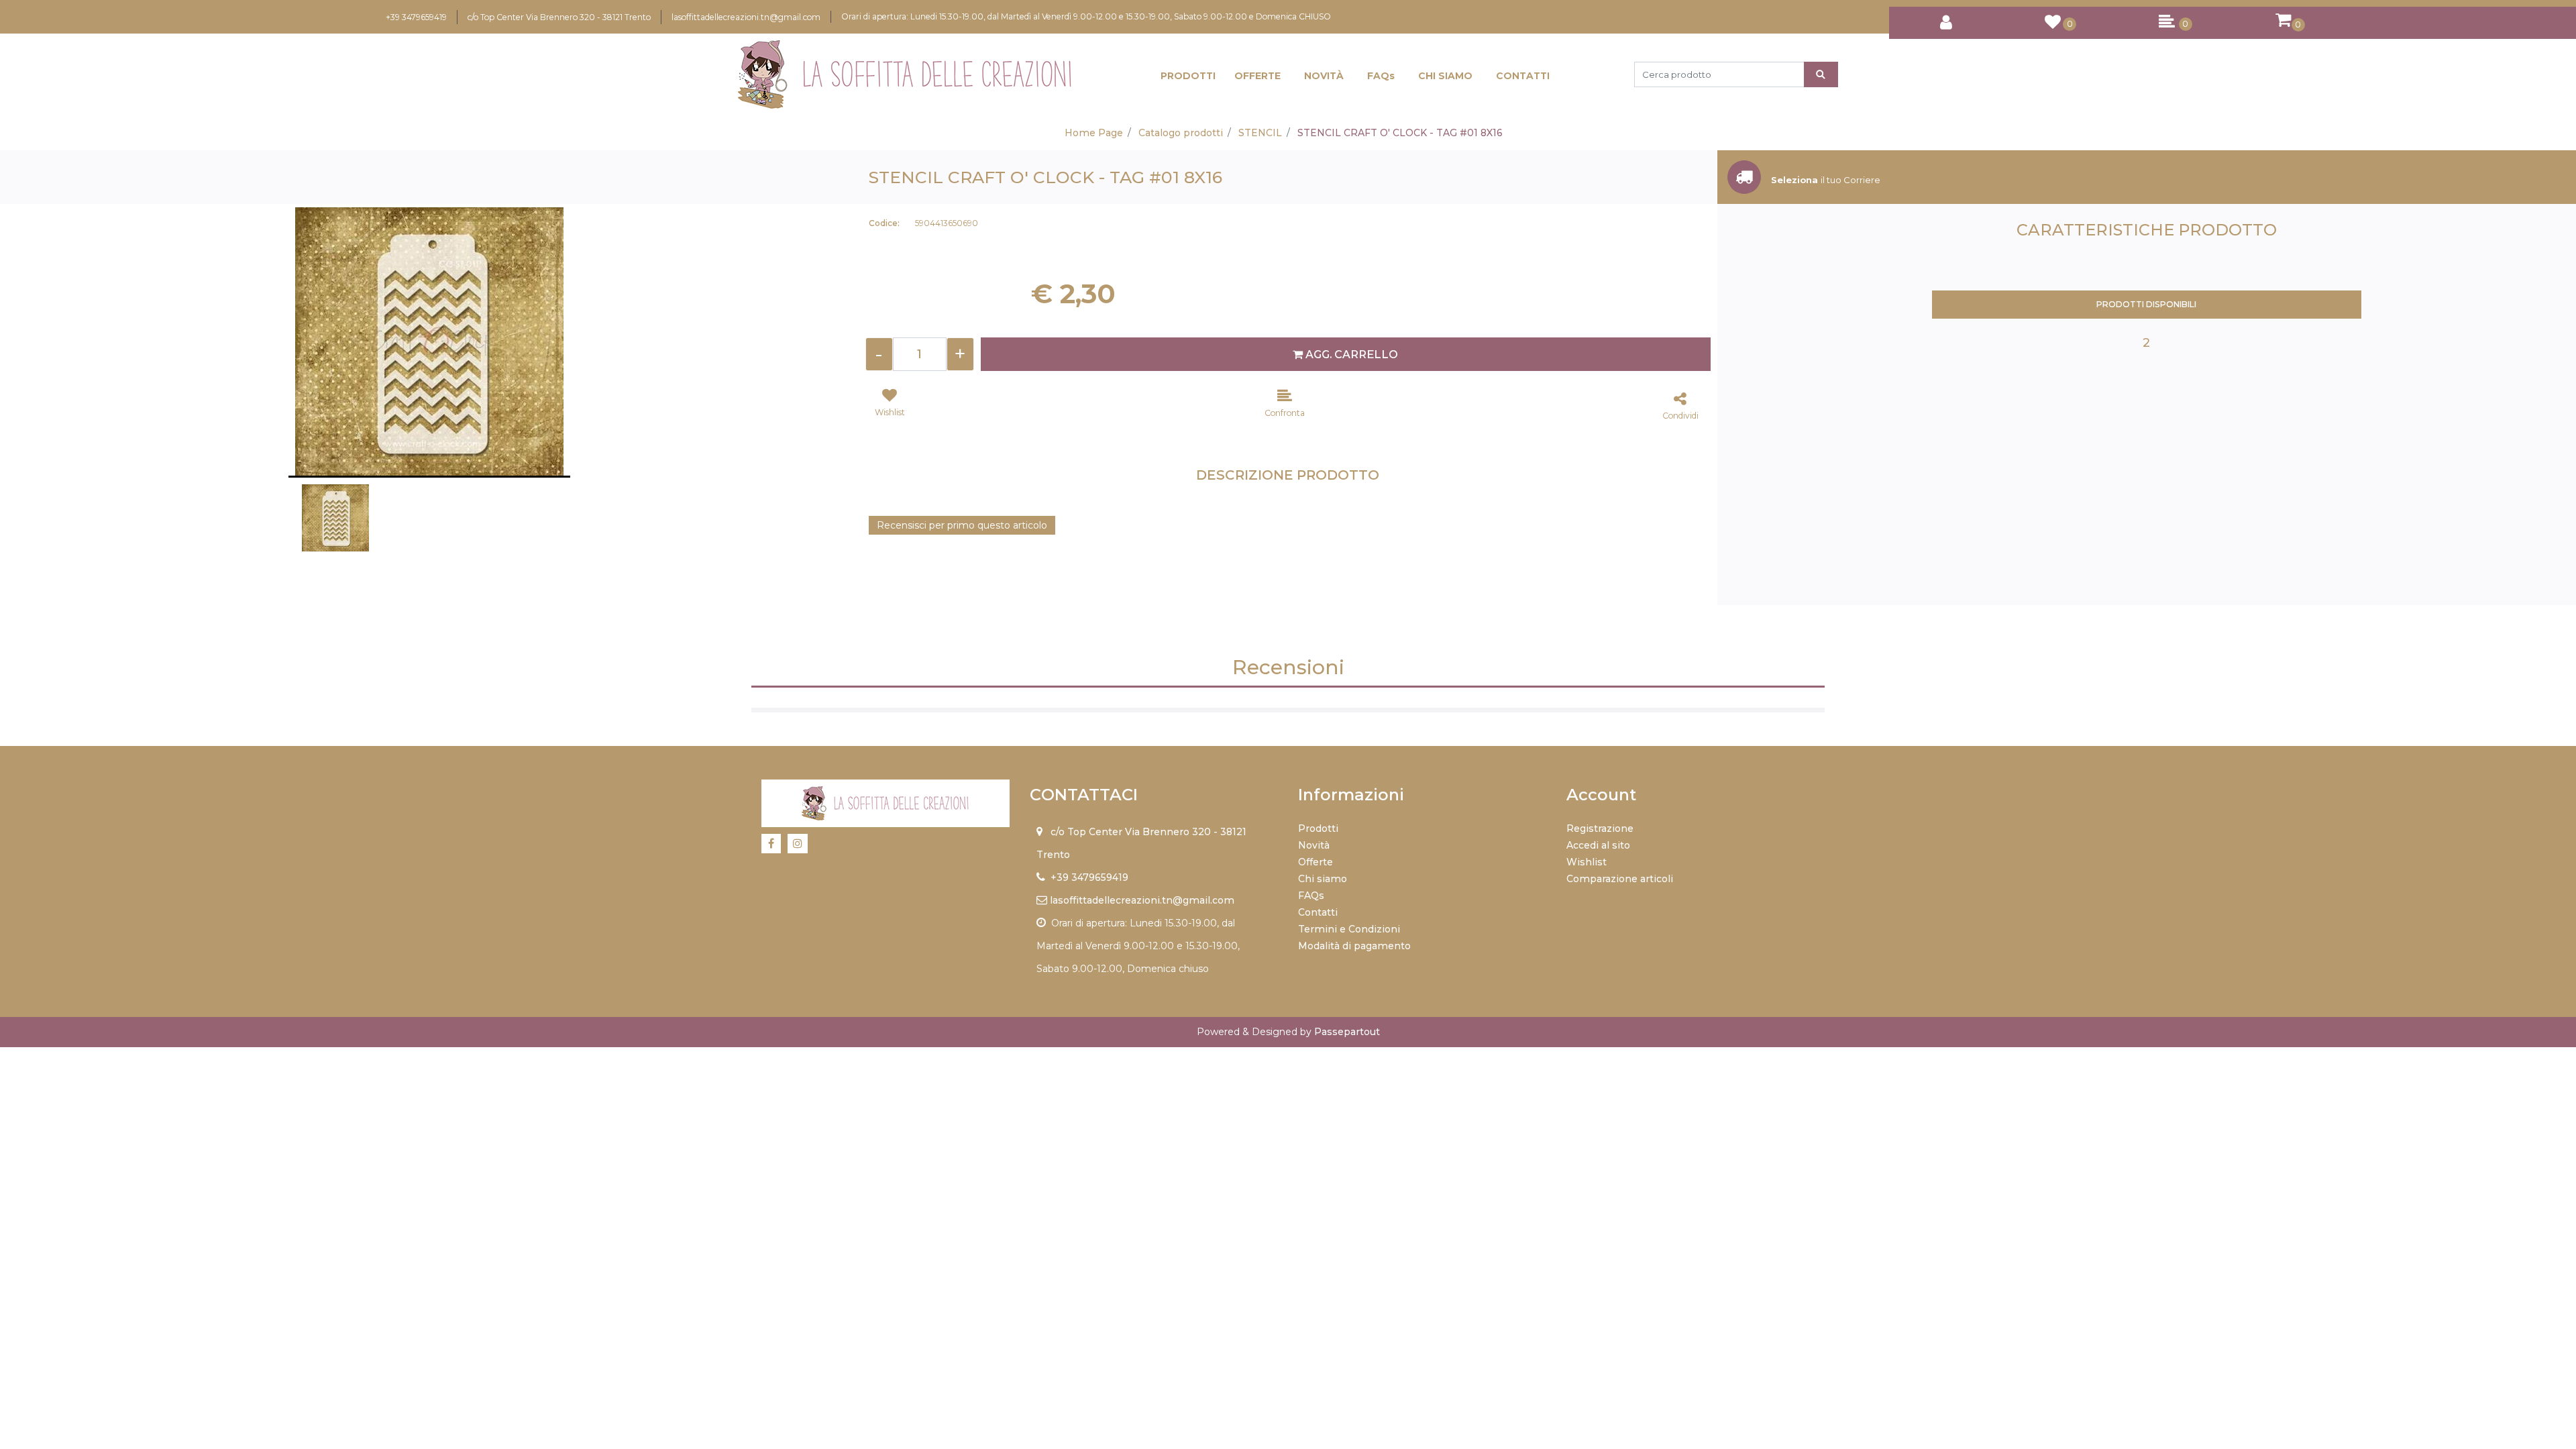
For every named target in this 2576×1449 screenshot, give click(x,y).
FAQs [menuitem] (1311, 896)
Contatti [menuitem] (1318, 912)
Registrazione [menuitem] (1600, 828)
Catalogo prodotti (1181, 133)
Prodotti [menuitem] (1318, 828)
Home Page (1094, 133)
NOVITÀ (1324, 76)
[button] (1821, 74)
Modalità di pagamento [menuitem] (1354, 946)
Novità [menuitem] (1314, 845)
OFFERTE (1257, 76)
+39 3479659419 (416, 17)
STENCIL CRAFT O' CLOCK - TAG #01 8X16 (1400, 133)
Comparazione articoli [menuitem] (1620, 879)
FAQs (1381, 76)
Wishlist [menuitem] (1587, 862)
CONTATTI (1523, 76)
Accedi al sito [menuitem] (1598, 845)
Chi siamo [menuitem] (1323, 879)
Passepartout (1347, 1032)
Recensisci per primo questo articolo (962, 525)
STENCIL (1260, 133)
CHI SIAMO (1445, 76)
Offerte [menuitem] (1316, 862)
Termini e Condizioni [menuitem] (1349, 929)
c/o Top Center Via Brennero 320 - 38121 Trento (559, 17)
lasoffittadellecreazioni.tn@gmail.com (746, 17)
